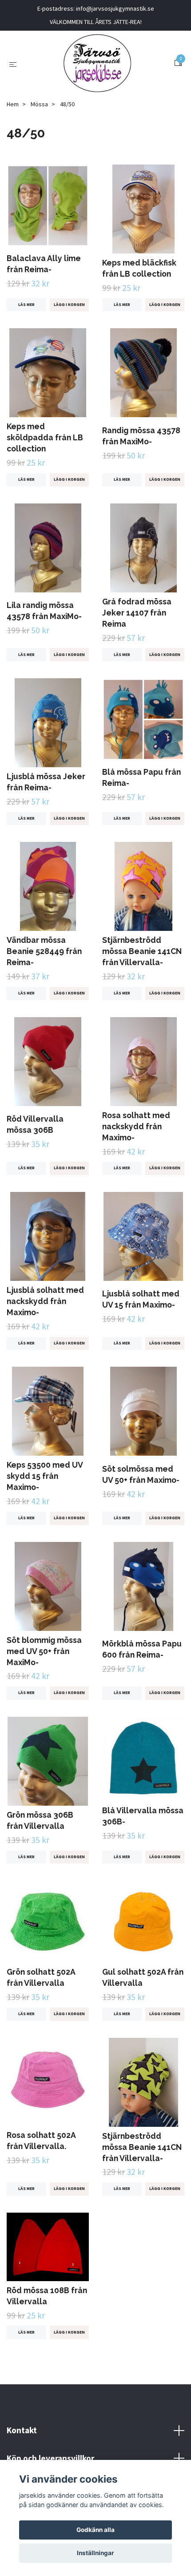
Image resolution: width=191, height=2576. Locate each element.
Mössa (39, 104)
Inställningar (95, 2553)
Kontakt (22, 2430)
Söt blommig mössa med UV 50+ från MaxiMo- (44, 1651)
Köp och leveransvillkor (50, 2458)
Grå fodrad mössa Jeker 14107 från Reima (137, 613)
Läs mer (26, 305)
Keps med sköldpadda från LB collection (45, 437)
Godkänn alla (95, 2530)
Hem (13, 104)
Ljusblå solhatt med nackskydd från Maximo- (45, 1301)
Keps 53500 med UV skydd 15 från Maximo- (45, 1476)
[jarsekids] (97, 63)
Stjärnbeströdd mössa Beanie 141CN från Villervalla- (142, 951)
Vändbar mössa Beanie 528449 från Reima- (44, 951)
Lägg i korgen (69, 305)
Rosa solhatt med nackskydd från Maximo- (136, 1126)
